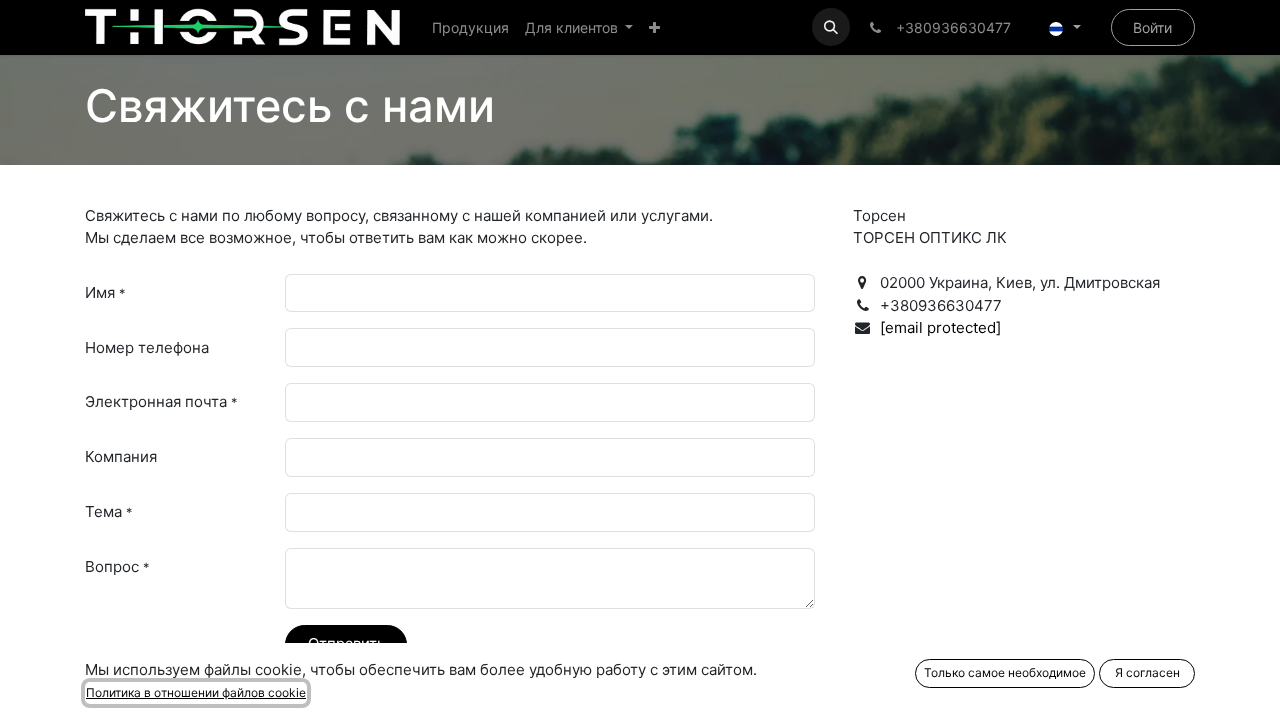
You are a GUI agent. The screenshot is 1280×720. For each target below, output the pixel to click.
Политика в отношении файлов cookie (196, 692)
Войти (1152, 27)
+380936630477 (949, 27)
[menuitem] (470, 27)
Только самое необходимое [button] (1005, 672)
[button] (831, 27)
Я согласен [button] (1147, 672)
